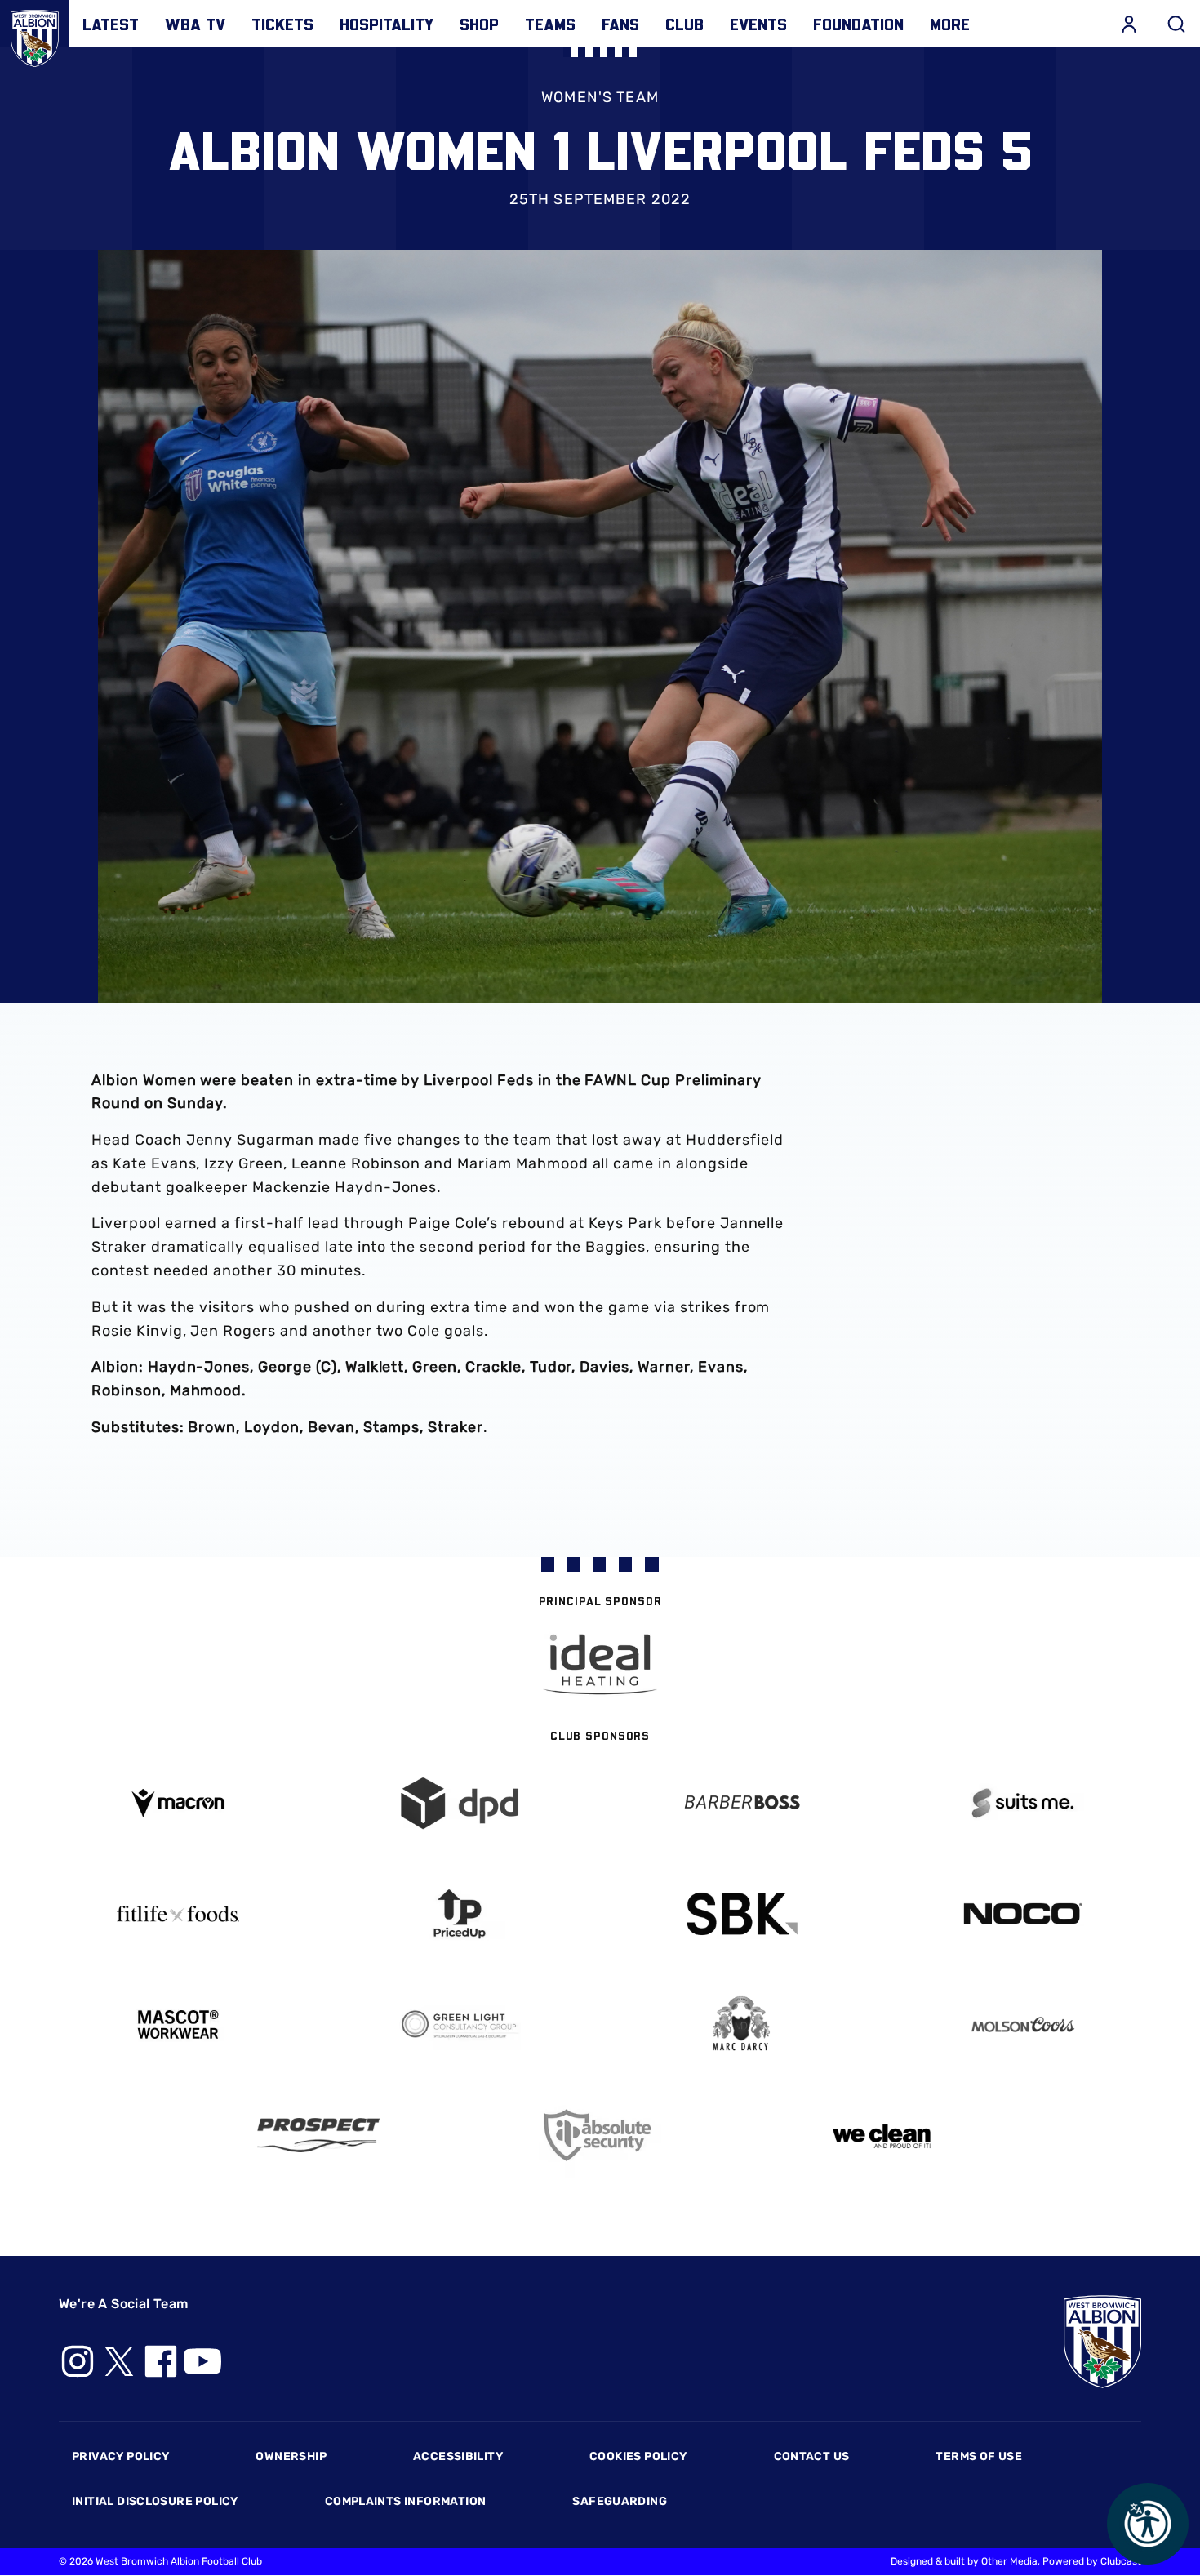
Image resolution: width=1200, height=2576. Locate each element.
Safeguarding (620, 2501)
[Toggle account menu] (1129, 24)
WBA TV (195, 24)
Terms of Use (979, 2456)
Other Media (1009, 2561)
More (950, 24)
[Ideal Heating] (600, 1664)
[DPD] (459, 1803)
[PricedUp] (459, 1914)
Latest (111, 24)
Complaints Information (406, 2501)
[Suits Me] (1022, 1803)
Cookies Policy (638, 2456)
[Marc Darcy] (741, 2024)
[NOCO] (1022, 1913)
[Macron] (178, 1803)
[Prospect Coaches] (319, 2135)
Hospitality (387, 24)
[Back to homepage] (35, 35)
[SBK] (741, 1914)
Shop (479, 24)
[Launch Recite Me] (1148, 2524)
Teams (550, 24)
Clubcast (1121, 2561)
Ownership (291, 2456)
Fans (620, 24)
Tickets (282, 24)
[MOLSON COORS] (1022, 2024)
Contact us (812, 2456)
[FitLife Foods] (178, 1914)
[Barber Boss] (741, 1803)
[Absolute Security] (600, 2136)
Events (758, 24)
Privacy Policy (120, 2456)
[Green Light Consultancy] (459, 2024)
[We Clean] (882, 2135)
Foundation (858, 24)
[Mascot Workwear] (178, 2024)
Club (684, 24)
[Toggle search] (1176, 24)
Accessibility (458, 2456)
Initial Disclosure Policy (155, 2501)
